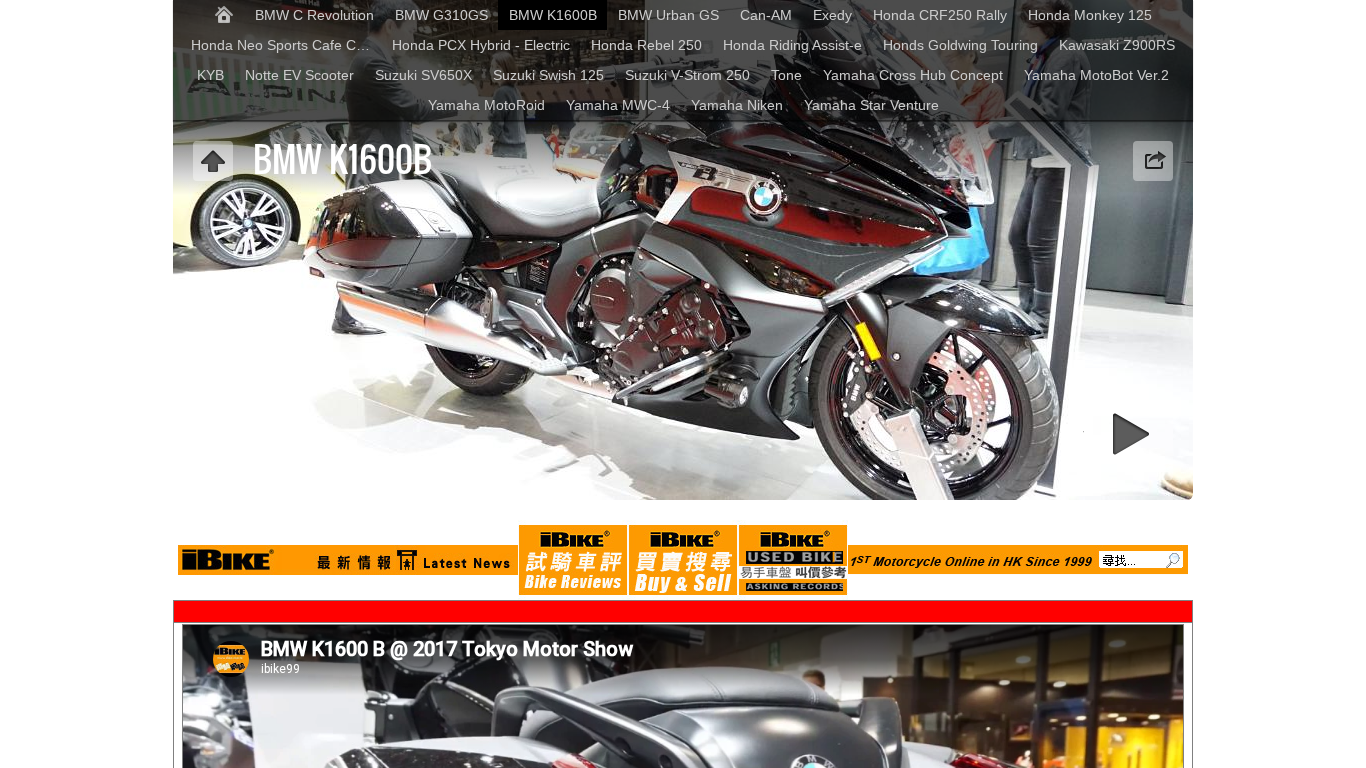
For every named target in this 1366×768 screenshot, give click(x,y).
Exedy (832, 15)
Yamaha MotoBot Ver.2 (1096, 75)
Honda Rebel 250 (646, 45)
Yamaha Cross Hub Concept (913, 75)
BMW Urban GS (668, 15)
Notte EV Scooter (299, 75)
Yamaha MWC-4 (618, 105)
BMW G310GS (441, 15)
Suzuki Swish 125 (548, 75)
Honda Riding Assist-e (792, 45)
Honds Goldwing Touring (960, 45)
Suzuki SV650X (423, 75)
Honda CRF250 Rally (940, 15)
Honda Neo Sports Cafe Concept (286, 45)
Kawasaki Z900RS (1117, 45)
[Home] (224, 15)
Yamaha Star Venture (871, 105)
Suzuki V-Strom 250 (687, 75)
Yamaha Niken (737, 105)
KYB (210, 75)
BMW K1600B (553, 15)
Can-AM (766, 15)
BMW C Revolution (314, 15)
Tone (786, 75)
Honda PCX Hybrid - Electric (481, 45)
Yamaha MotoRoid (486, 105)
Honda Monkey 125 (1090, 15)
